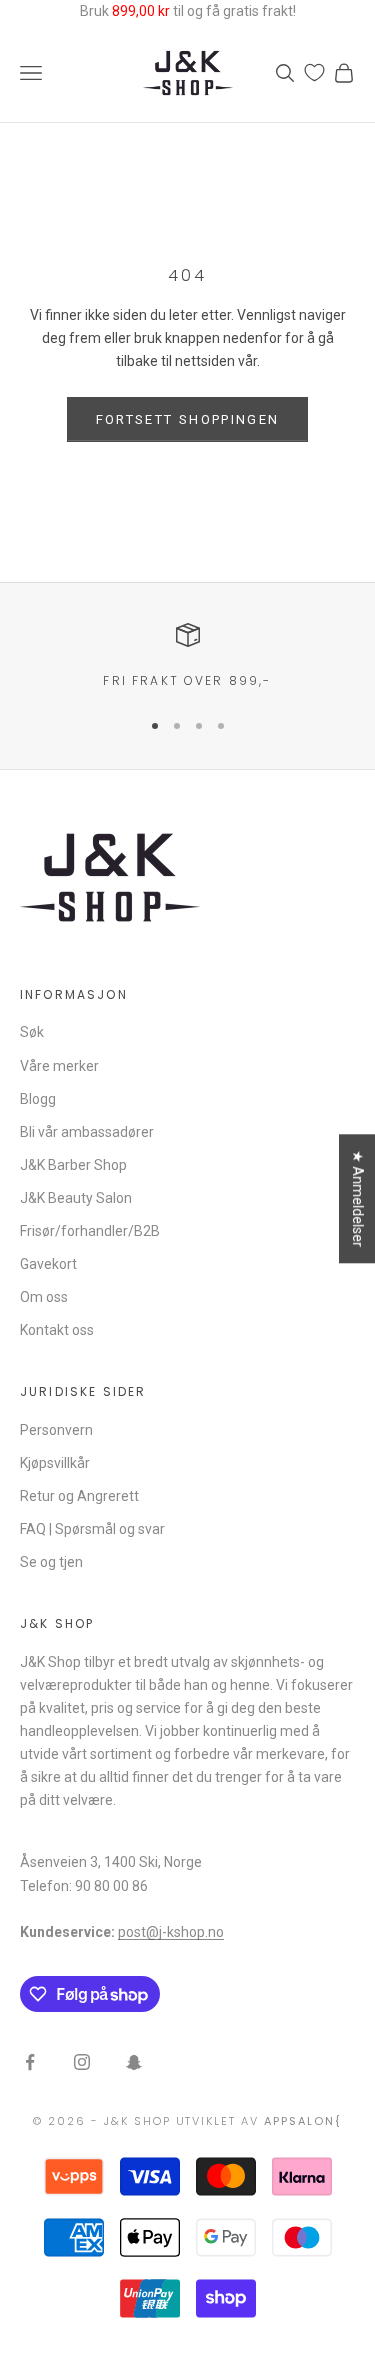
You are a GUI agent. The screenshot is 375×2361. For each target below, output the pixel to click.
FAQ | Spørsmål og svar (92, 1529)
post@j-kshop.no (171, 1932)
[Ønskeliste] (314, 72)
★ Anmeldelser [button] (358, 1198)
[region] (187, 657)
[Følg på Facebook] (30, 2062)
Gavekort (48, 1264)
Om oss (44, 1297)
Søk (32, 1032)
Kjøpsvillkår (55, 1463)
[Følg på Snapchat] (134, 2062)
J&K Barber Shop (73, 1165)
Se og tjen (51, 1562)
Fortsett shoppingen (187, 419)
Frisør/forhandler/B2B (90, 1231)
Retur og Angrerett (79, 1496)
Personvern (56, 1430)
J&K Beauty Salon (76, 1198)
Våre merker (59, 1066)
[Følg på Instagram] (82, 2062)
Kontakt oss (57, 1330)
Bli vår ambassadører (87, 1132)
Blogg (38, 1099)
